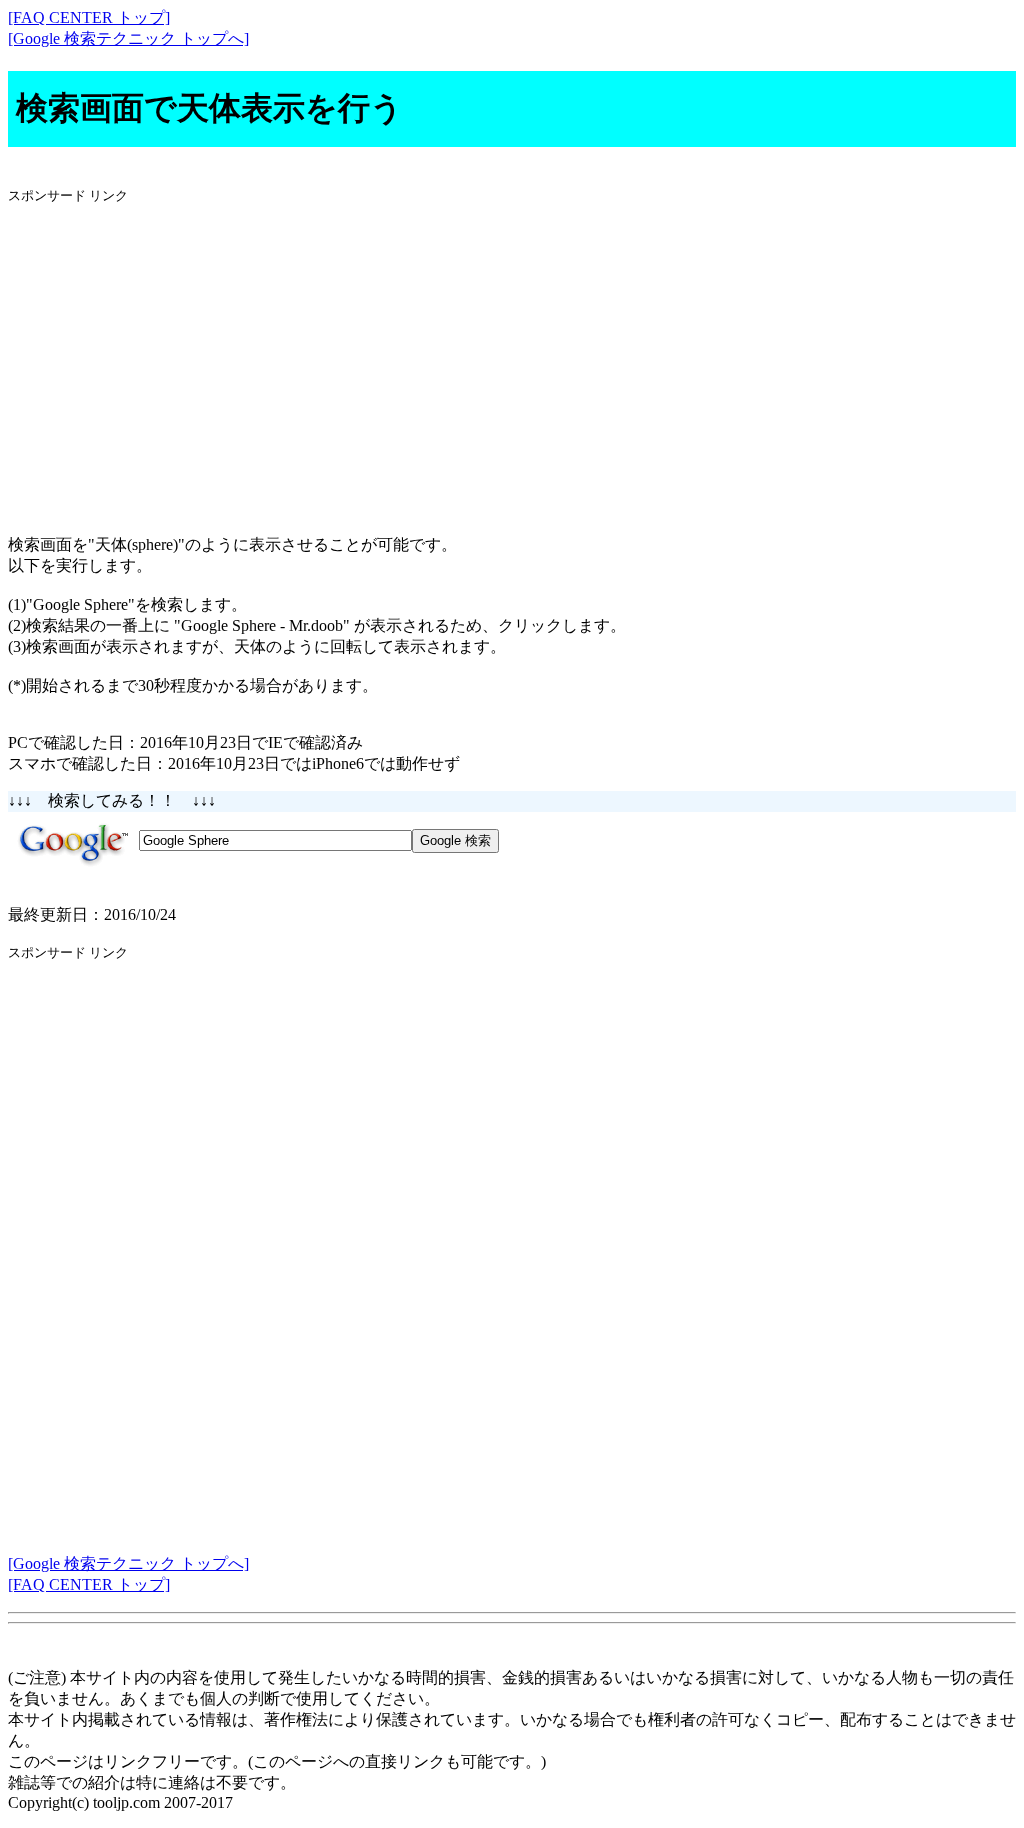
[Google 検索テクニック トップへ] (128, 38)
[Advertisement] (512, 361)
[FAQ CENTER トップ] (89, 17)
